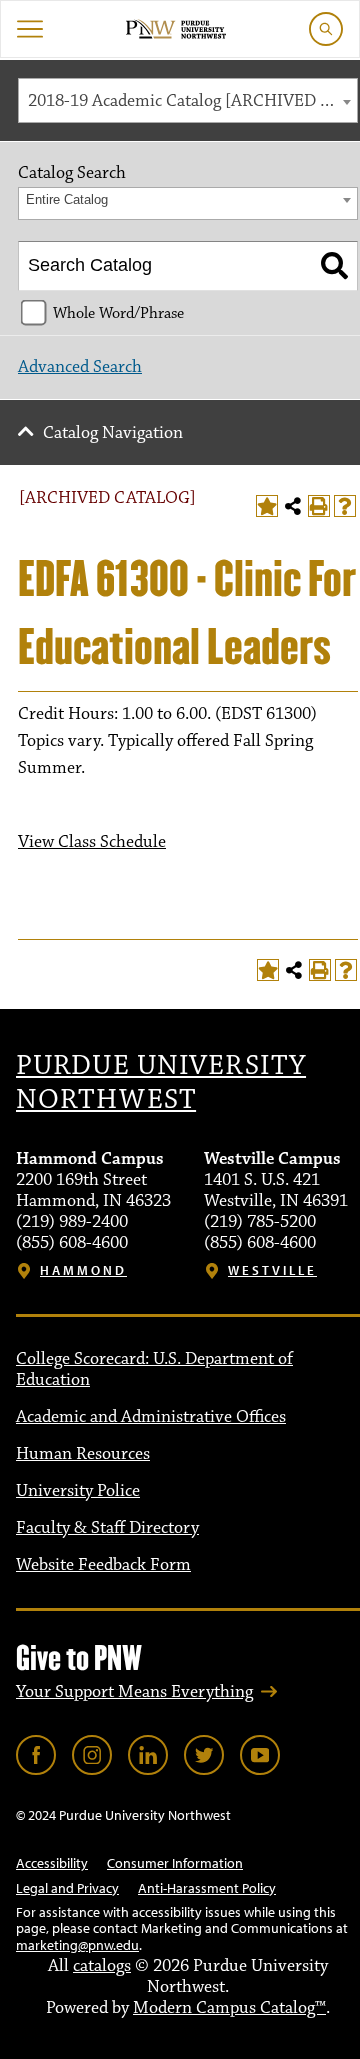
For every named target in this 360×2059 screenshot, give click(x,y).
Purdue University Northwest (161, 1083)
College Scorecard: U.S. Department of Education (154, 1369)
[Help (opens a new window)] (345, 506)
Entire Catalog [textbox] (67, 199)
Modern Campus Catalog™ (229, 2008)
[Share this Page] (293, 506)
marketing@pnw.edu (77, 1945)
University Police (78, 1491)
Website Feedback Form (103, 1565)
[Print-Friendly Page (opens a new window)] (319, 506)
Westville (272, 1270)
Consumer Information (175, 1863)
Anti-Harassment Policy (207, 1888)
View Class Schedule (92, 842)
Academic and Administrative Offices (151, 1417)
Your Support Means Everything (134, 1692)
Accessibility (52, 1863)
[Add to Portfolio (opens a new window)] (267, 506)
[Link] (36, 1755)
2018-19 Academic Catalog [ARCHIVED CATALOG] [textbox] (192, 101)
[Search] (334, 266)
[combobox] (188, 100)
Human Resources (83, 1454)
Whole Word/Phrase (118, 313)
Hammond (83, 1270)
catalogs (102, 1966)
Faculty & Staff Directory (107, 1528)
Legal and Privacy (67, 1888)
